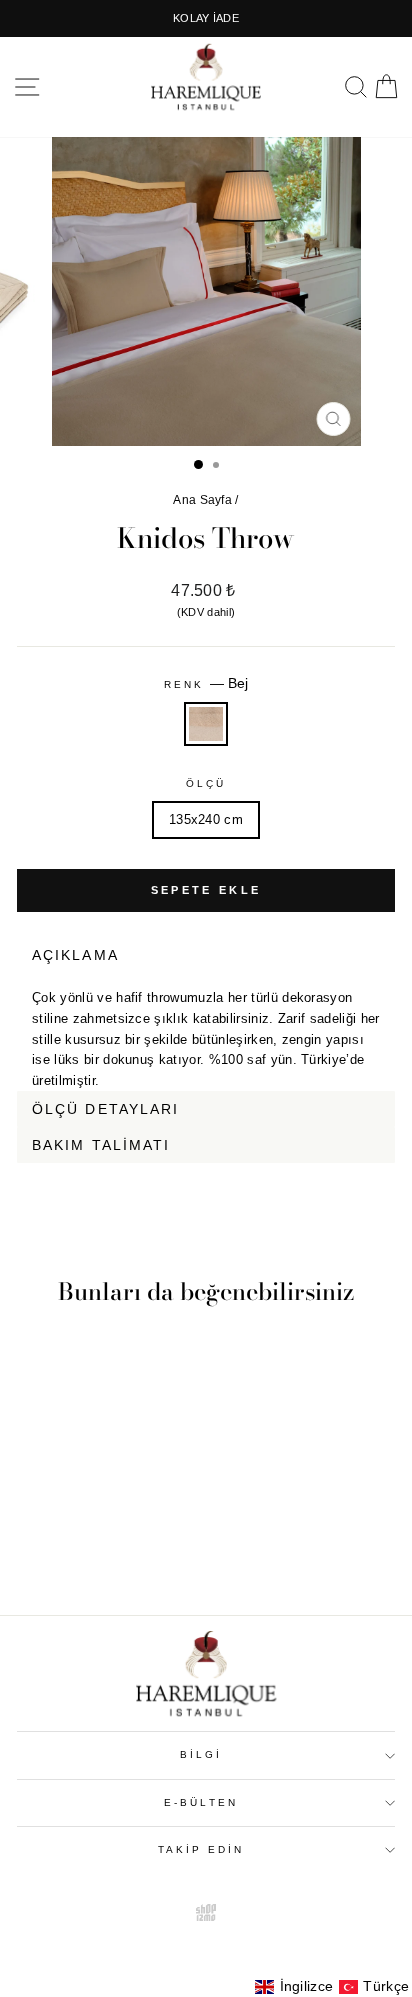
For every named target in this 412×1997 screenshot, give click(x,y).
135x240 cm (206, 819)
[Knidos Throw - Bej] (88, 1544)
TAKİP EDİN (201, 1849)
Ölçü (206, 783)
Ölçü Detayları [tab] (105, 1109)
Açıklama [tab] (75, 955)
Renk (206, 683)
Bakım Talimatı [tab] (101, 1145)
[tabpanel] (206, 1032)
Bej (206, 724)
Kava (382, 1175)
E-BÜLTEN (201, 1802)
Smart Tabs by (329, 1175)
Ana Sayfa (202, 500)
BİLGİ (201, 1754)
